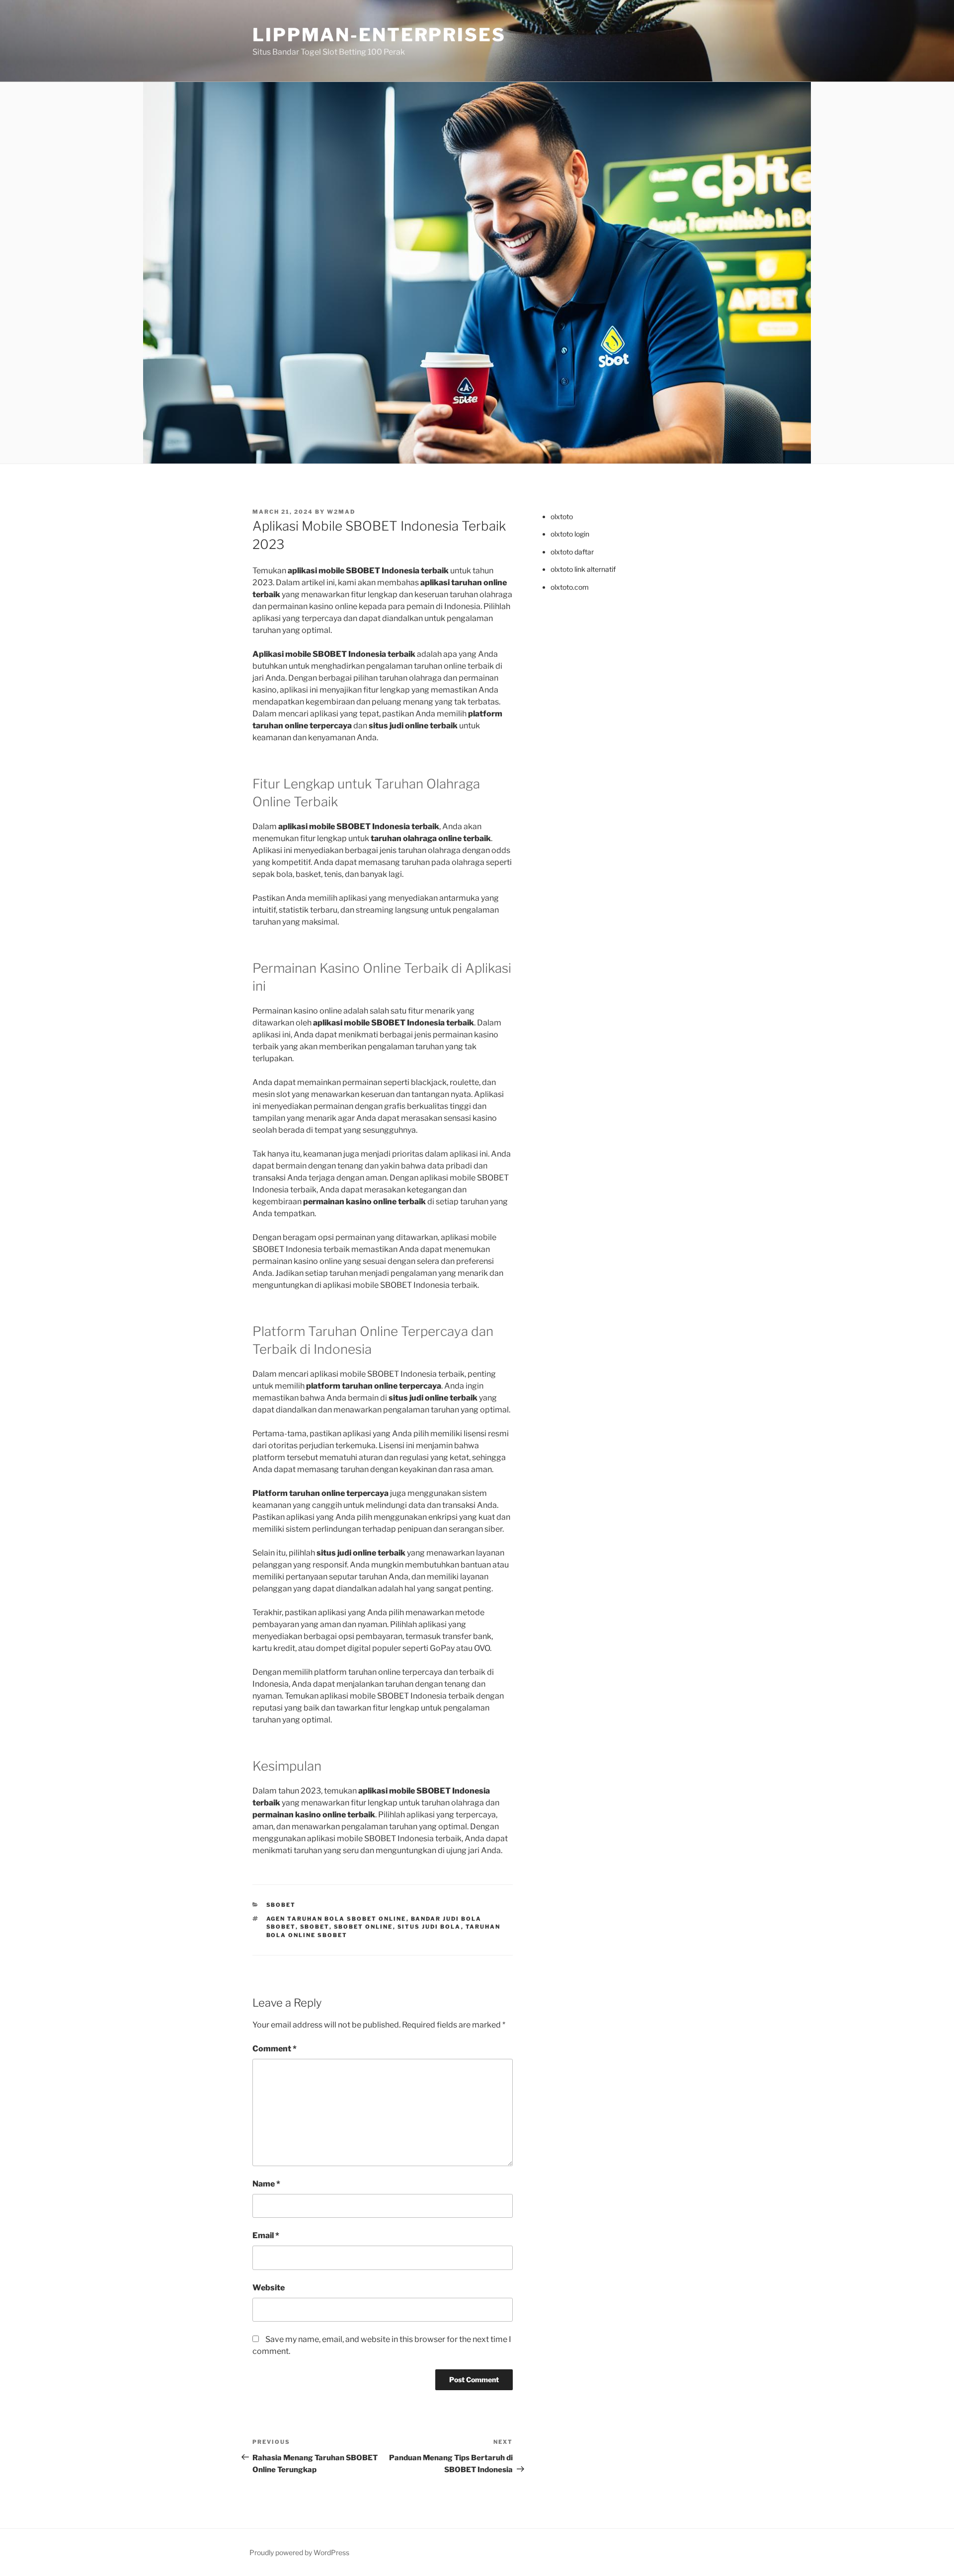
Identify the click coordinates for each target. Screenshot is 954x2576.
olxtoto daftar (572, 552)
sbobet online (363, 1927)
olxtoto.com (570, 587)
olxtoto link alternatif (583, 569)
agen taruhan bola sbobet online (336, 1919)
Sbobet (281, 1905)
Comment (275, 2049)
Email (266, 2235)
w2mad (341, 512)
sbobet (315, 1927)
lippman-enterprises (379, 35)
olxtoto (562, 516)
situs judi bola (429, 1927)
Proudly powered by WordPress (299, 2552)
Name (266, 2184)
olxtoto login (570, 534)
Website (269, 2288)
